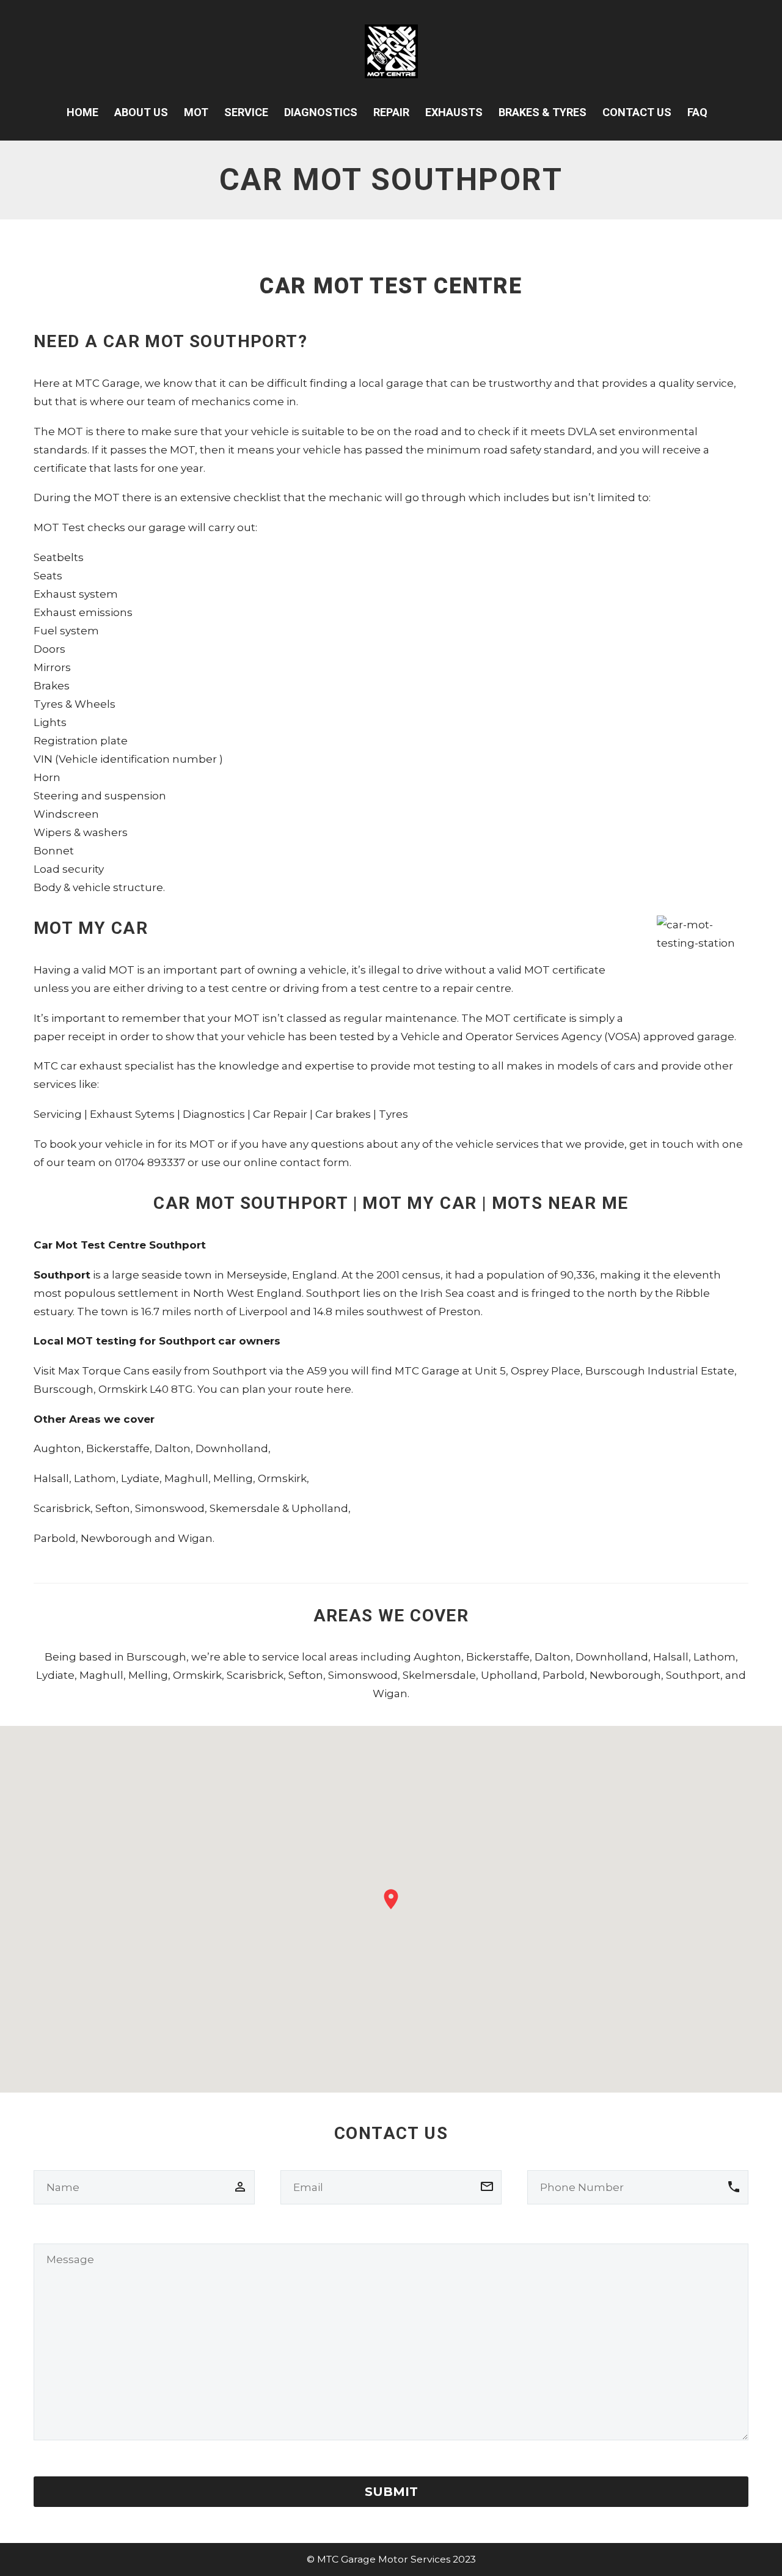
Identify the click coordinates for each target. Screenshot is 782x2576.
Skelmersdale (439, 1675)
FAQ (697, 112)
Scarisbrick (62, 1508)
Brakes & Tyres (543, 112)
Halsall (51, 1478)
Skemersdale (245, 1508)
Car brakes (343, 1114)
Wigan (195, 1538)
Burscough (156, 1657)
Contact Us (637, 112)
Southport (693, 1675)
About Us (141, 112)
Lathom (95, 1478)
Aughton (437, 1657)
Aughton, (59, 1448)
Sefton (113, 1508)
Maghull (186, 1478)
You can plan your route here (274, 1389)
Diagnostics (321, 112)
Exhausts (454, 112)
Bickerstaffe (118, 1448)
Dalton (173, 1448)
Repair (391, 112)
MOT (196, 112)
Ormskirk (282, 1478)
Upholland (320, 1508)
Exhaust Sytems (132, 1114)
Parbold (55, 1538)
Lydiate (140, 1478)
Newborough (116, 1538)
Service (246, 112)
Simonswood (170, 1508)
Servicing (58, 1114)
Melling (233, 1478)
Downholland (232, 1448)
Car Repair (280, 1114)
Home (82, 112)
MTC (87, 383)
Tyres (393, 1114)
